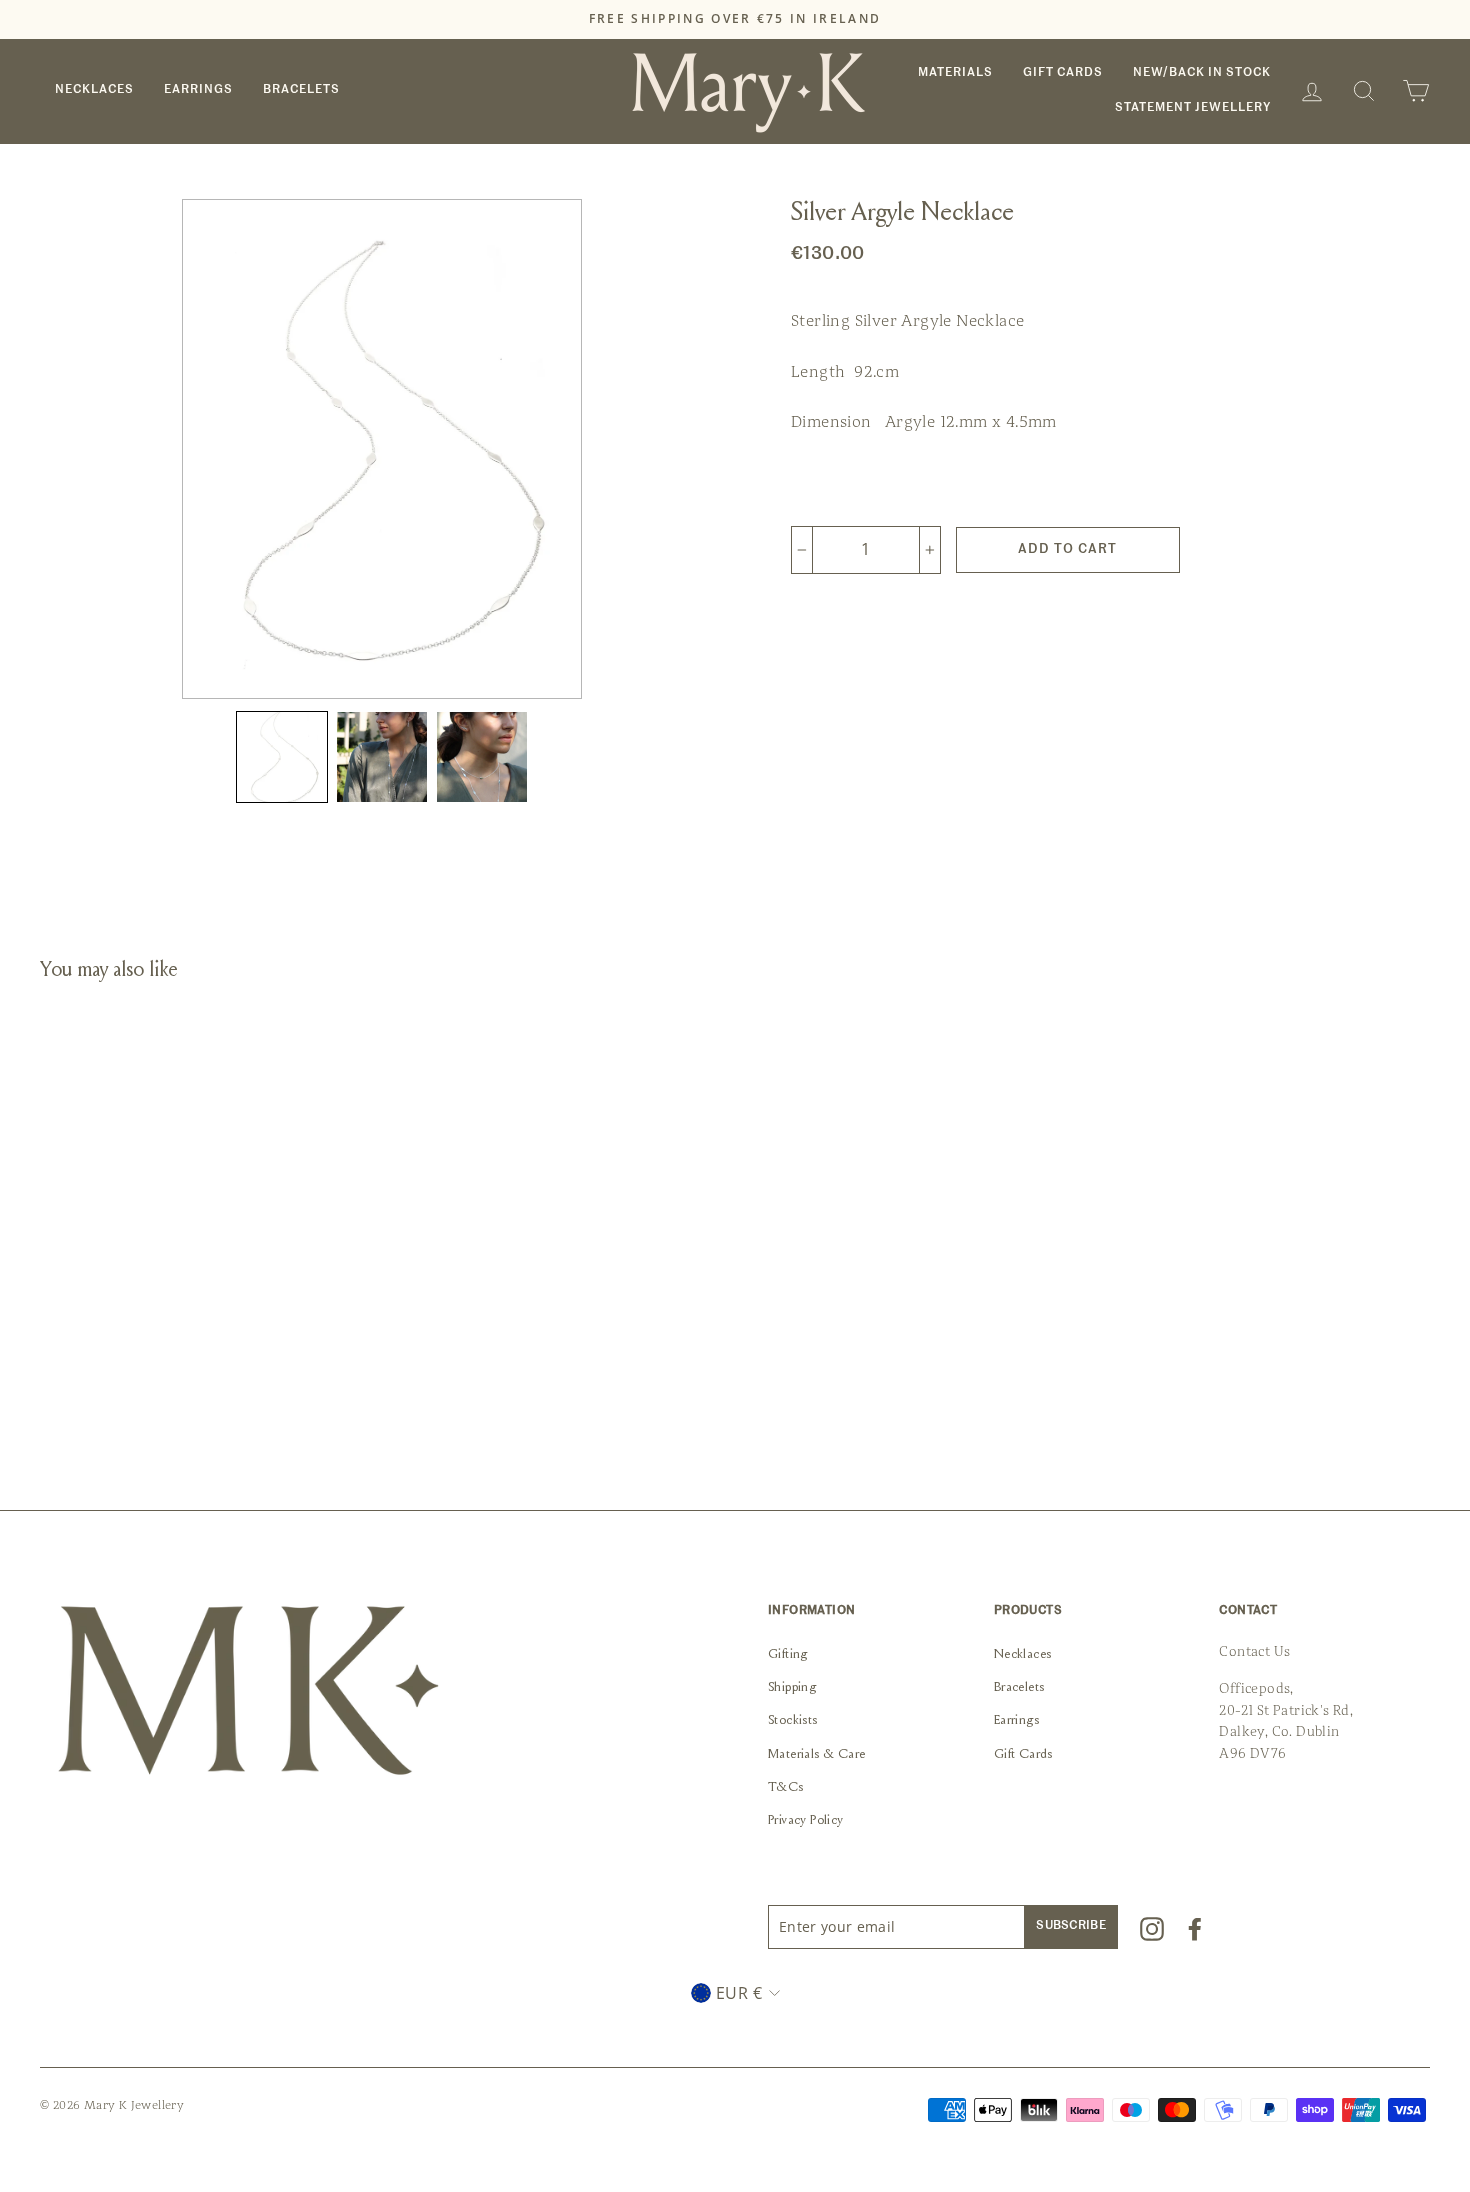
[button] (282, 757)
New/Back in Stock (1202, 73)
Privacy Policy (806, 1821)
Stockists (793, 1721)
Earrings (198, 90)
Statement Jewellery (1193, 108)
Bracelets (301, 90)
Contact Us (1254, 1651)
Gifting (788, 1655)
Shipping (792, 1688)
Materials (955, 73)
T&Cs (786, 1788)
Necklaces (94, 90)
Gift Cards (1063, 73)
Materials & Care (816, 1755)
